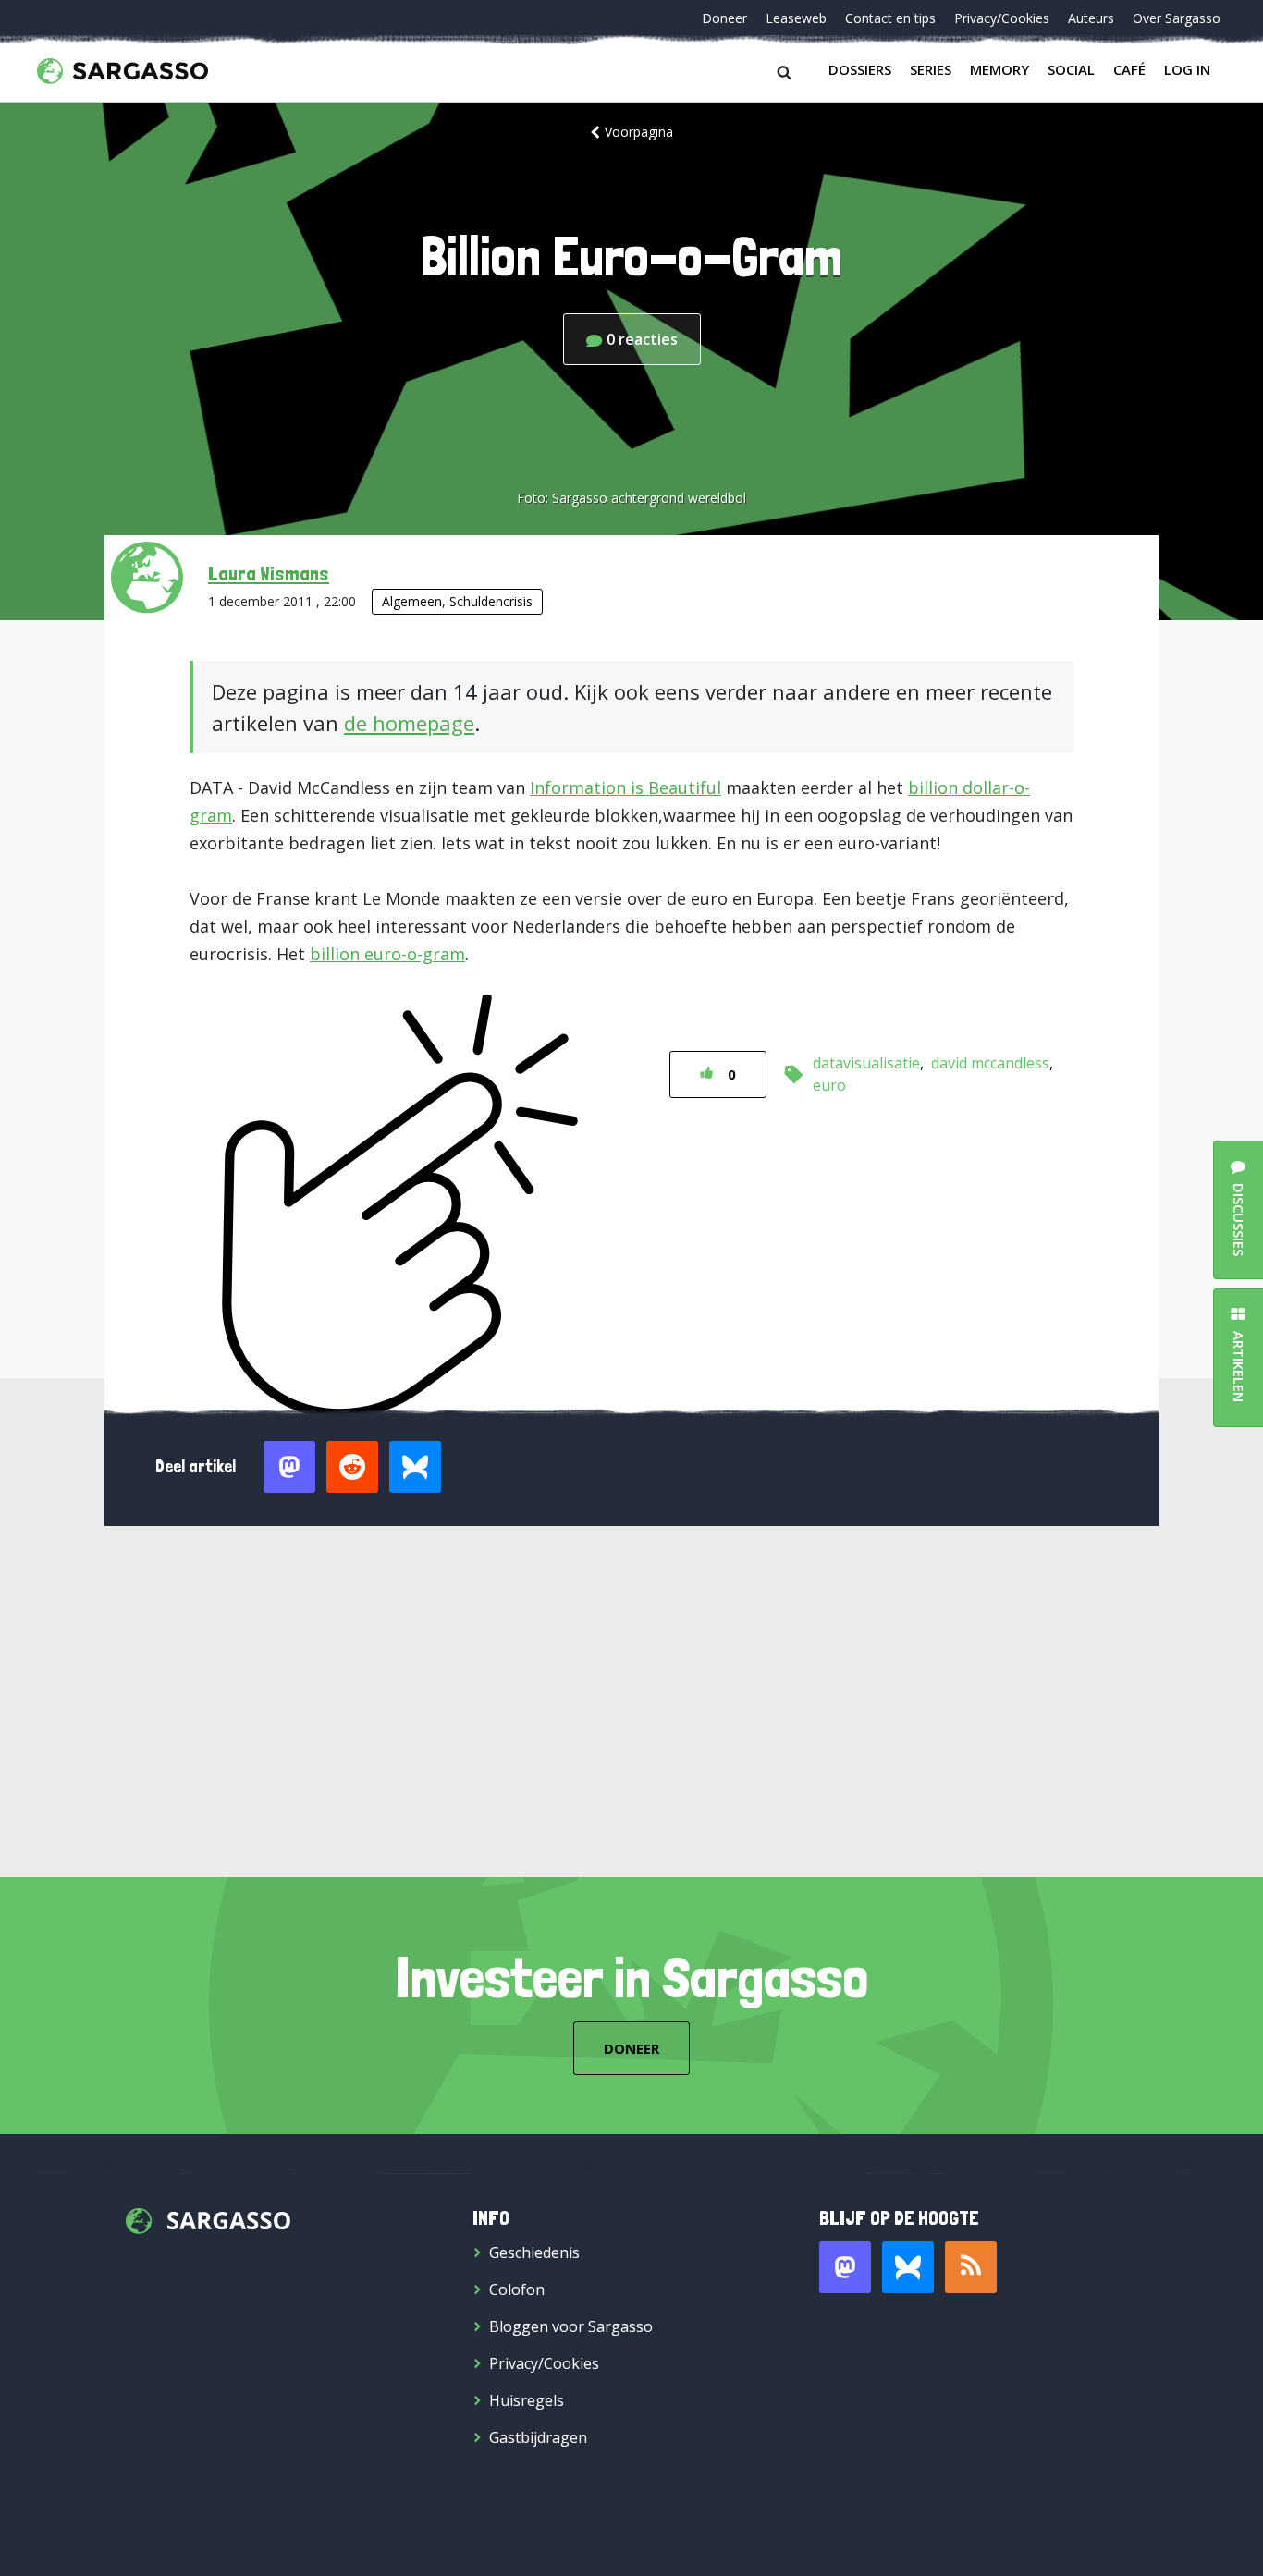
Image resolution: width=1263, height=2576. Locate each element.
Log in (1187, 69)
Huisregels (527, 2400)
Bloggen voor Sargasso (571, 2326)
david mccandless (990, 1063)
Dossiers (860, 69)
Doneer (724, 18)
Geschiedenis (534, 2252)
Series (931, 69)
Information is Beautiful (625, 787)
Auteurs (1091, 18)
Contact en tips (890, 18)
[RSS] (971, 2267)
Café (1129, 69)
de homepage (409, 723)
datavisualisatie (866, 1063)
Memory (999, 69)
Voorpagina (639, 132)
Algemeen (412, 601)
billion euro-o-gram (387, 954)
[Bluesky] (908, 2267)
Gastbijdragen (538, 2437)
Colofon (517, 2289)
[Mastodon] (845, 2267)
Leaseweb (796, 18)
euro (829, 1085)
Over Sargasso (1177, 18)
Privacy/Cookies (1002, 18)
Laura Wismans (269, 573)
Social (1071, 69)
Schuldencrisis (491, 601)
